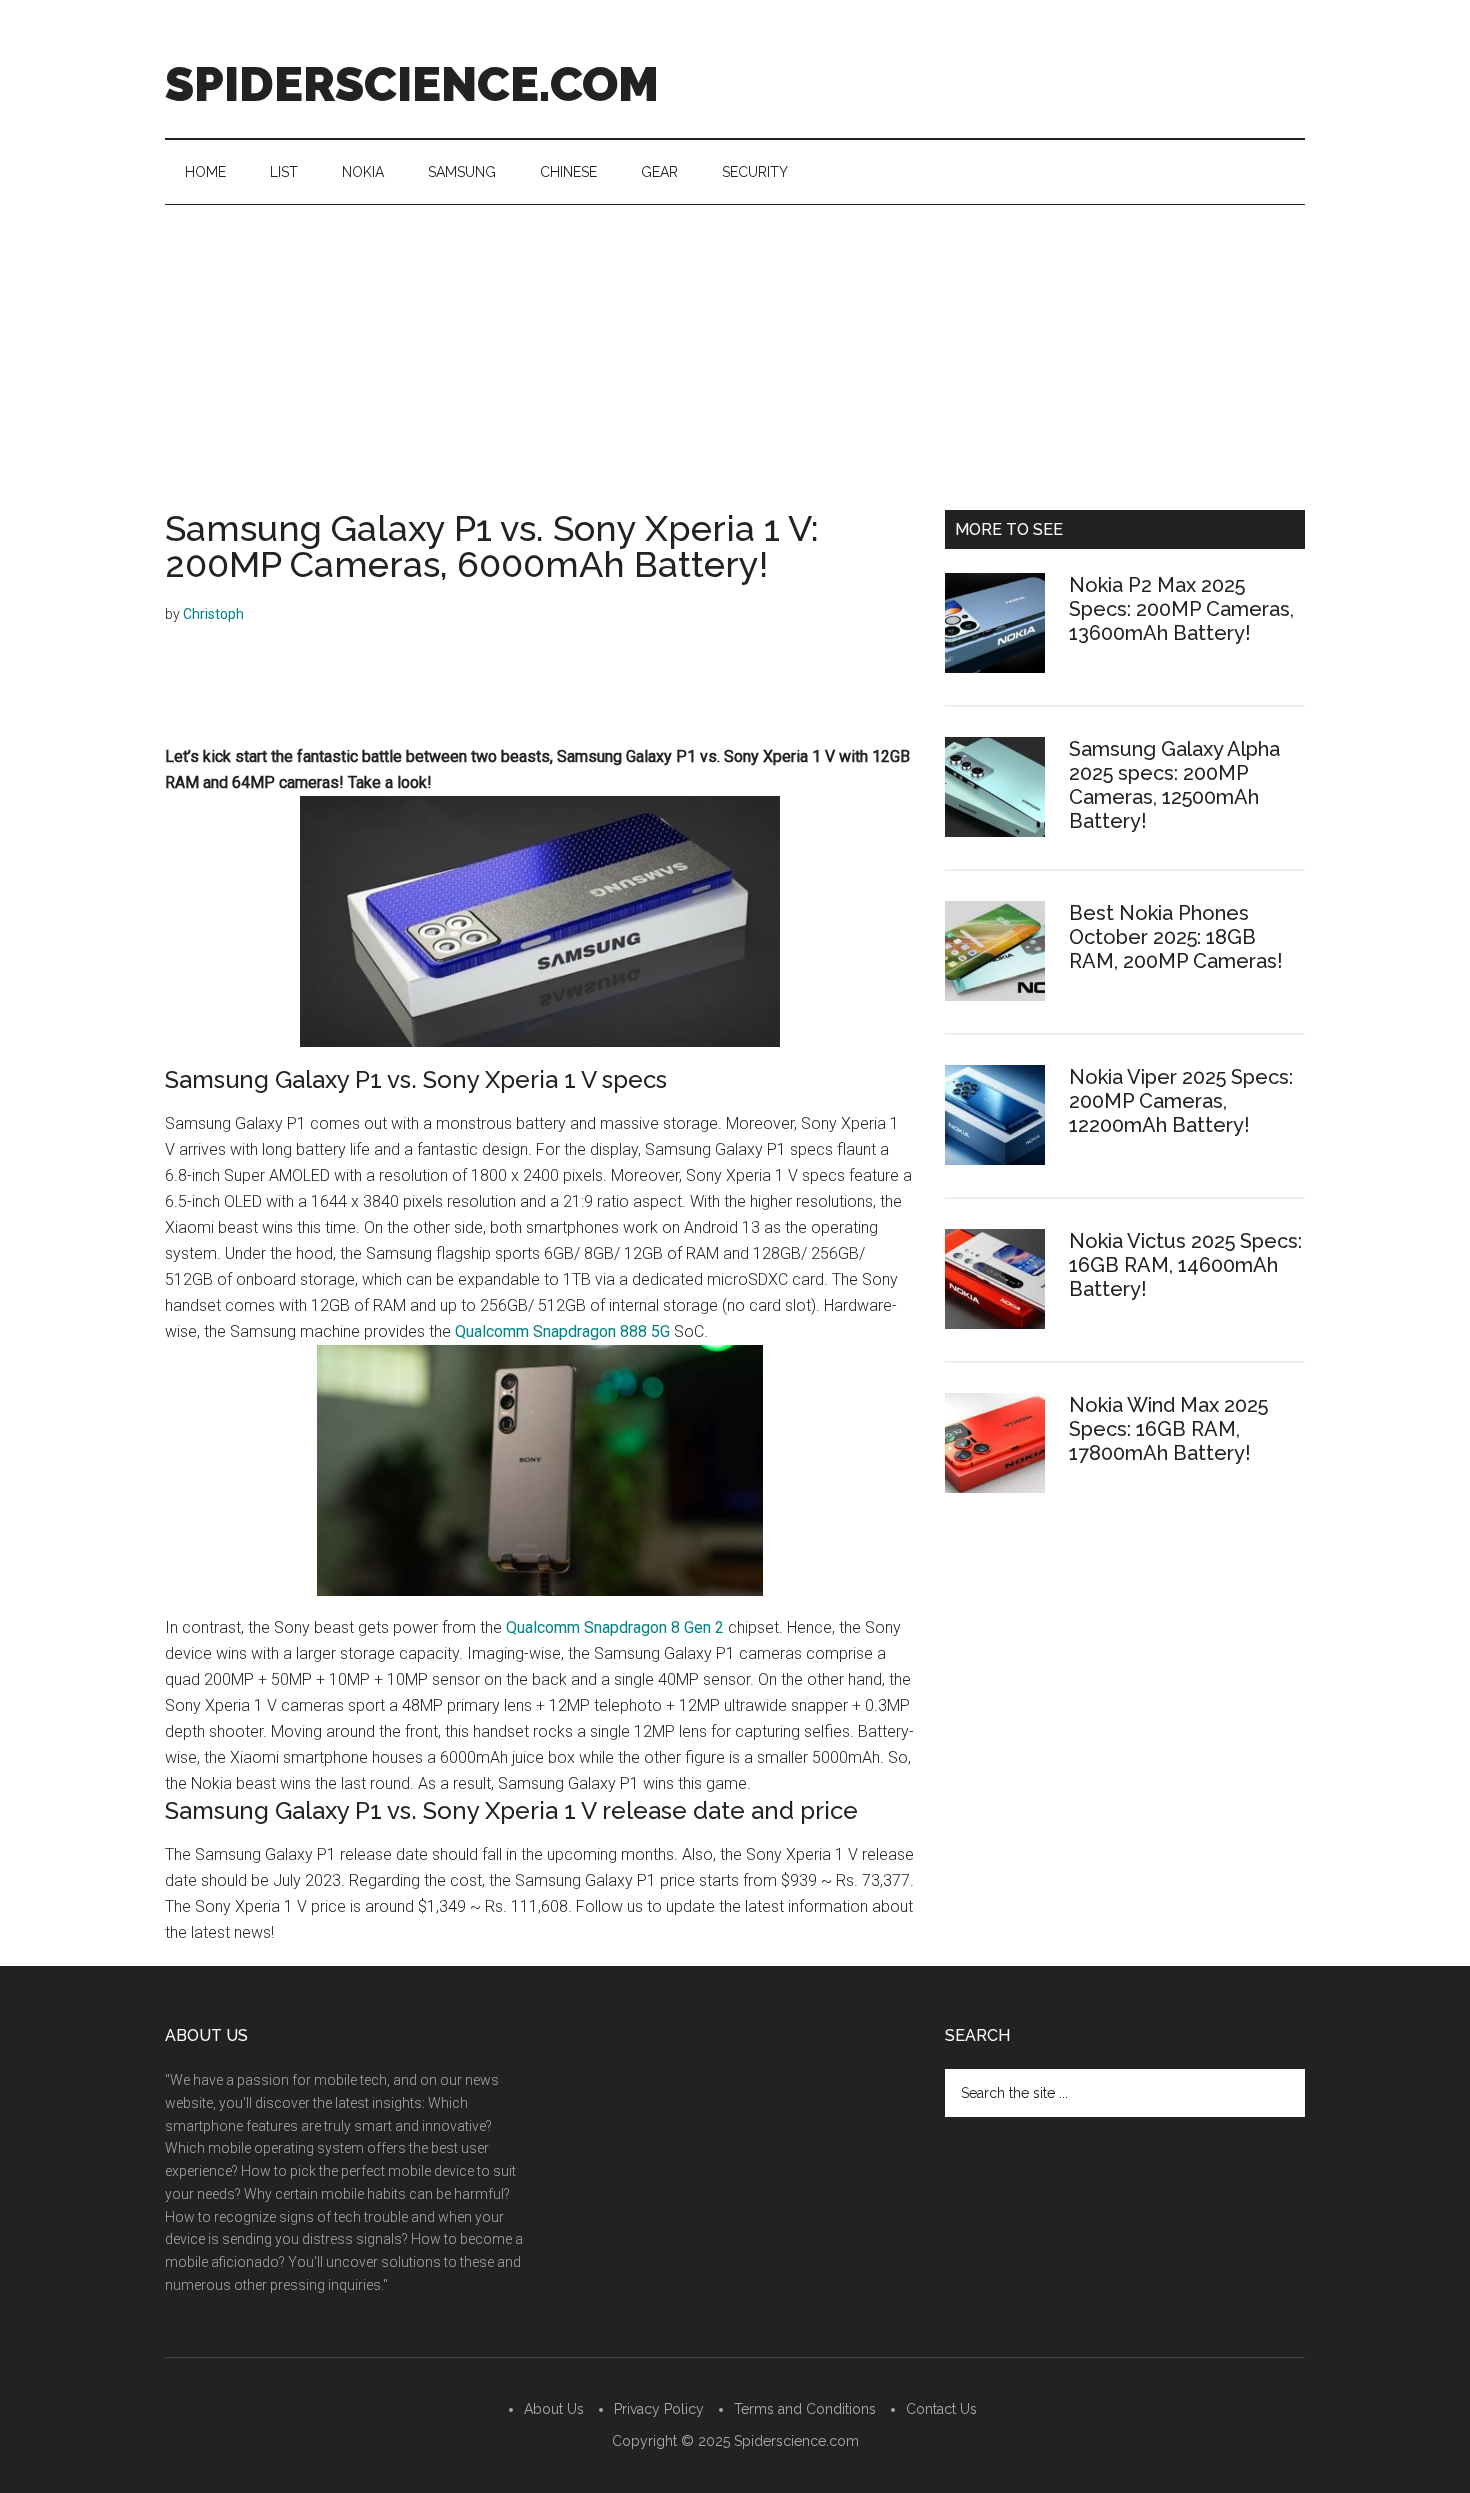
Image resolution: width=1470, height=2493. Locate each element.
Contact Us (941, 2409)
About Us (554, 2409)
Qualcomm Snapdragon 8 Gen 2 (615, 1627)
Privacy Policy (659, 2409)
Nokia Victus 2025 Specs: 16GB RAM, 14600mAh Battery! (1185, 1265)
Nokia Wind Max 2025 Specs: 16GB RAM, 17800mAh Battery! (1168, 1429)
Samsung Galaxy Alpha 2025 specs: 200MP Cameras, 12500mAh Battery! (1174, 785)
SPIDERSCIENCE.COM (412, 84)
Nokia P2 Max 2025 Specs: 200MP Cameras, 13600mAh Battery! (1181, 609)
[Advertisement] (735, 355)
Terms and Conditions (805, 2409)
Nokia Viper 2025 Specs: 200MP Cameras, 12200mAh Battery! (1181, 1101)
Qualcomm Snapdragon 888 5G (562, 1331)
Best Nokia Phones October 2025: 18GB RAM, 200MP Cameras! (1176, 937)
